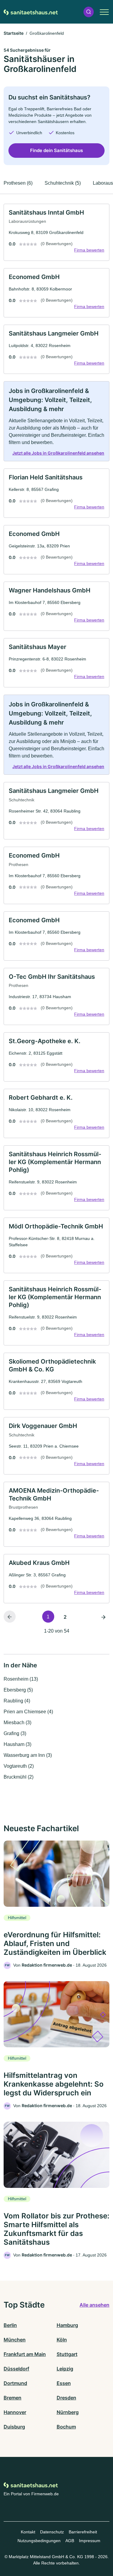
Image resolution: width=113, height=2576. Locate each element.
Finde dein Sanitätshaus (56, 150)
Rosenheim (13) (21, 1679)
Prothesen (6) (18, 183)
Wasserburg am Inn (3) (28, 1755)
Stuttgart (67, 2354)
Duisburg (14, 2427)
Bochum (66, 2427)
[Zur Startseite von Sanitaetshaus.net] (31, 12)
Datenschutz (52, 2532)
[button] (89, 12)
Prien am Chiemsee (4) (28, 1712)
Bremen (13, 2398)
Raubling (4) (17, 1701)
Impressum (90, 2541)
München (15, 2340)
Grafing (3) (15, 1733)
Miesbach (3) (17, 1723)
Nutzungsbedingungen (39, 2541)
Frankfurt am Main (25, 2354)
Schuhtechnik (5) (63, 183)
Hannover (15, 2412)
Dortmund (15, 2383)
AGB (70, 2541)
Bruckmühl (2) (19, 1777)
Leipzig (65, 2369)
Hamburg (67, 2325)
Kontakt (28, 2532)
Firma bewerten (89, 250)
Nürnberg (68, 2412)
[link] (56, 232)
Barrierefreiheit (83, 2532)
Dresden (66, 2398)
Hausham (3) (17, 1744)
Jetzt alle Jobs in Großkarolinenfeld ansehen (58, 453)
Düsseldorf (16, 2369)
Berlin (10, 2325)
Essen (64, 2383)
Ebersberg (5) (18, 1690)
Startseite (14, 33)
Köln (62, 2340)
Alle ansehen (94, 2305)
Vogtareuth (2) (19, 1766)
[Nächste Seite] (103, 1617)
